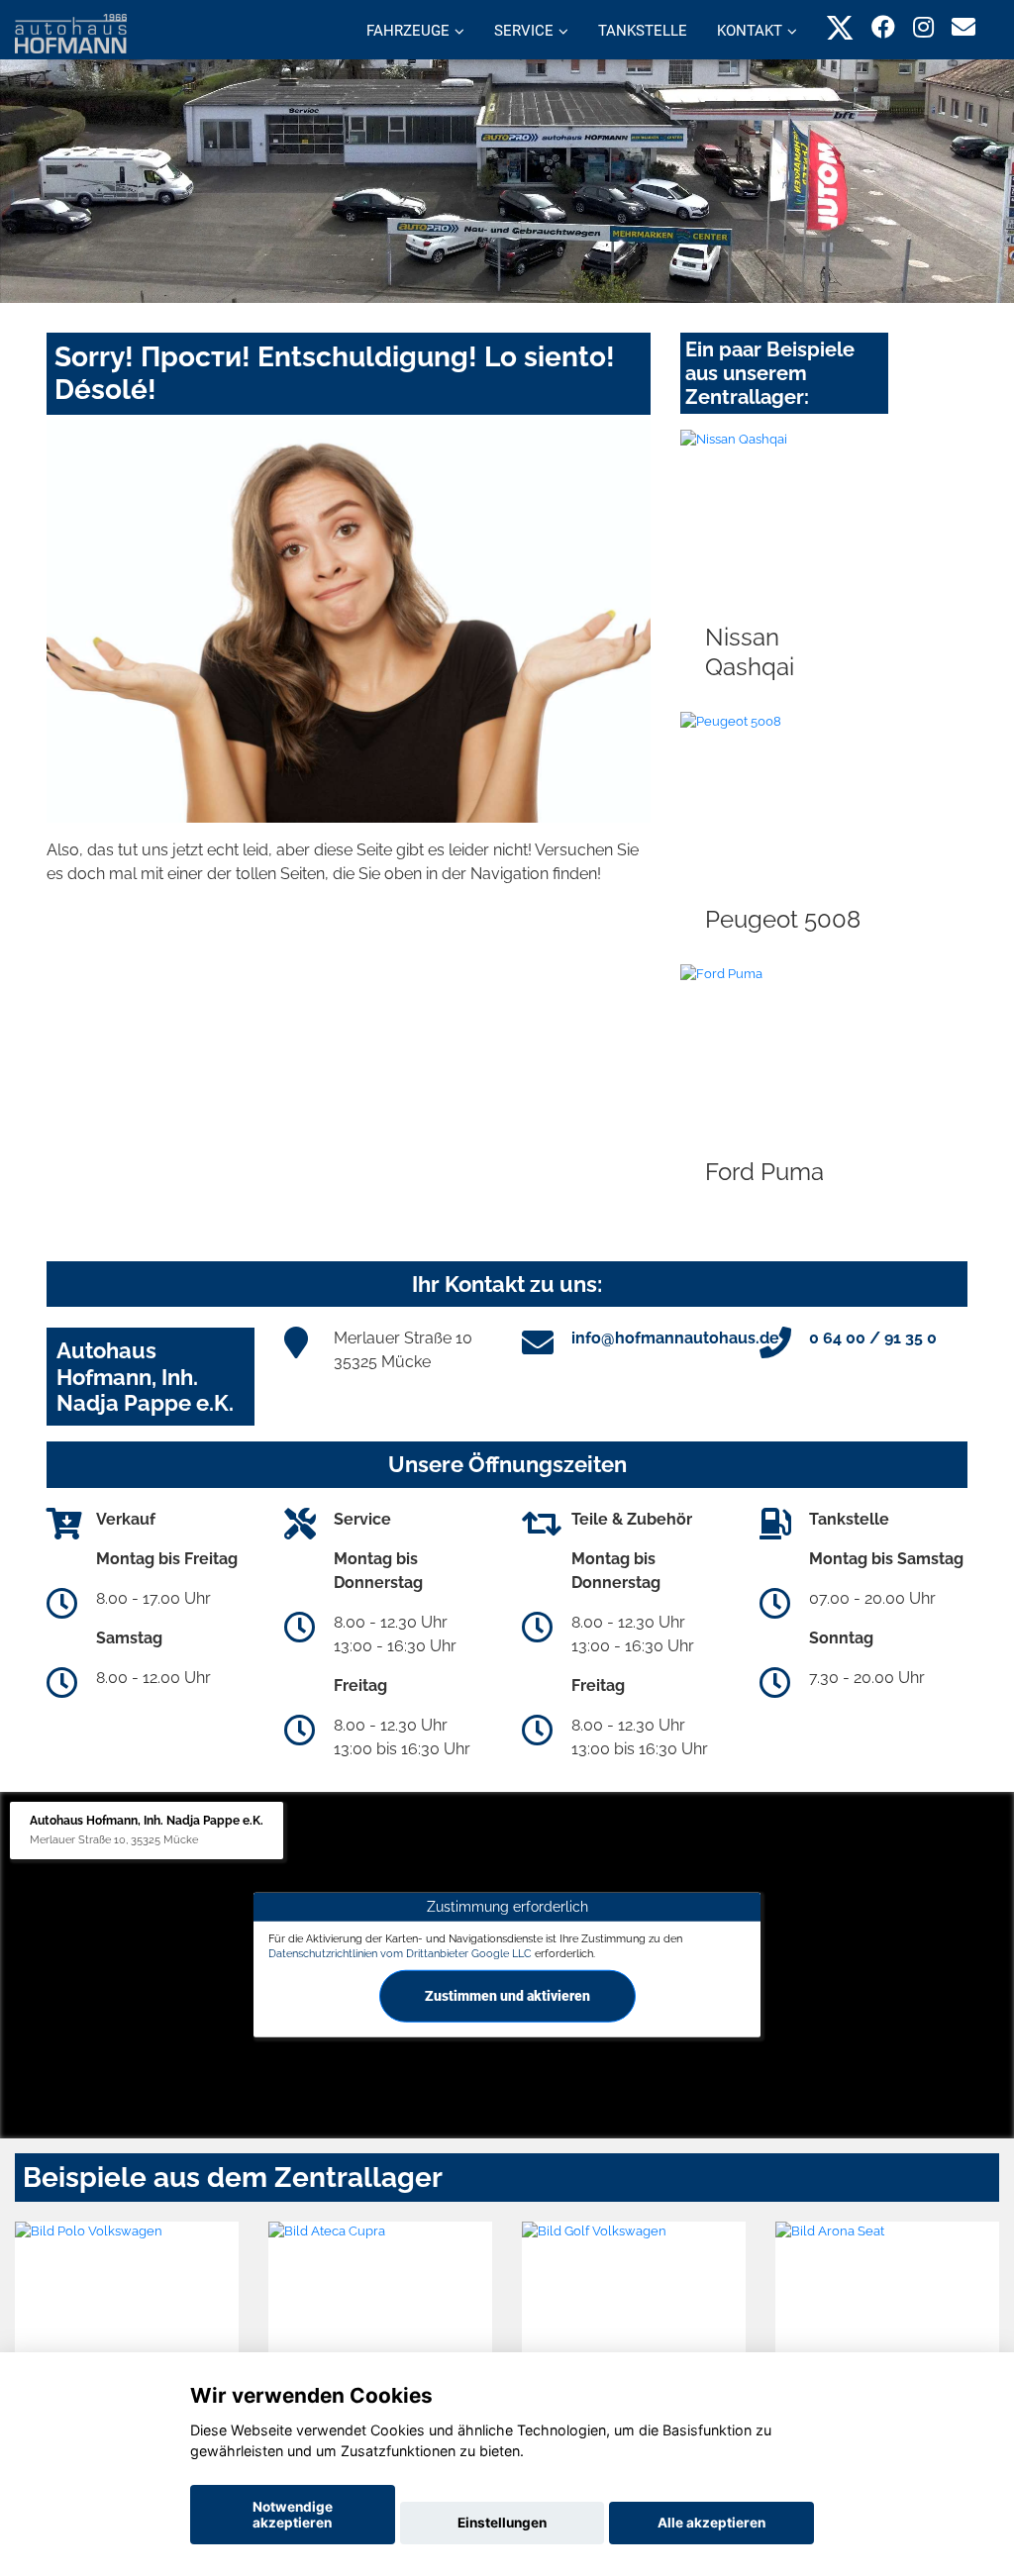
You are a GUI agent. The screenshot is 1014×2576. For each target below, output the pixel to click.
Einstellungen (502, 2523)
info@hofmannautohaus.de (675, 1338)
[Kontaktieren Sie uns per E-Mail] (963, 27)
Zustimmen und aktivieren (507, 1996)
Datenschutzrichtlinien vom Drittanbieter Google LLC (400, 1953)
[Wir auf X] (840, 27)
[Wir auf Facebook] (883, 27)
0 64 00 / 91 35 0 (873, 1338)
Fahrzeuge (408, 31)
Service (524, 31)
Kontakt (750, 31)
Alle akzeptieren (711, 2523)
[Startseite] (71, 32)
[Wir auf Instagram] (923, 27)
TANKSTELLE (643, 31)
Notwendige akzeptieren (293, 2515)
